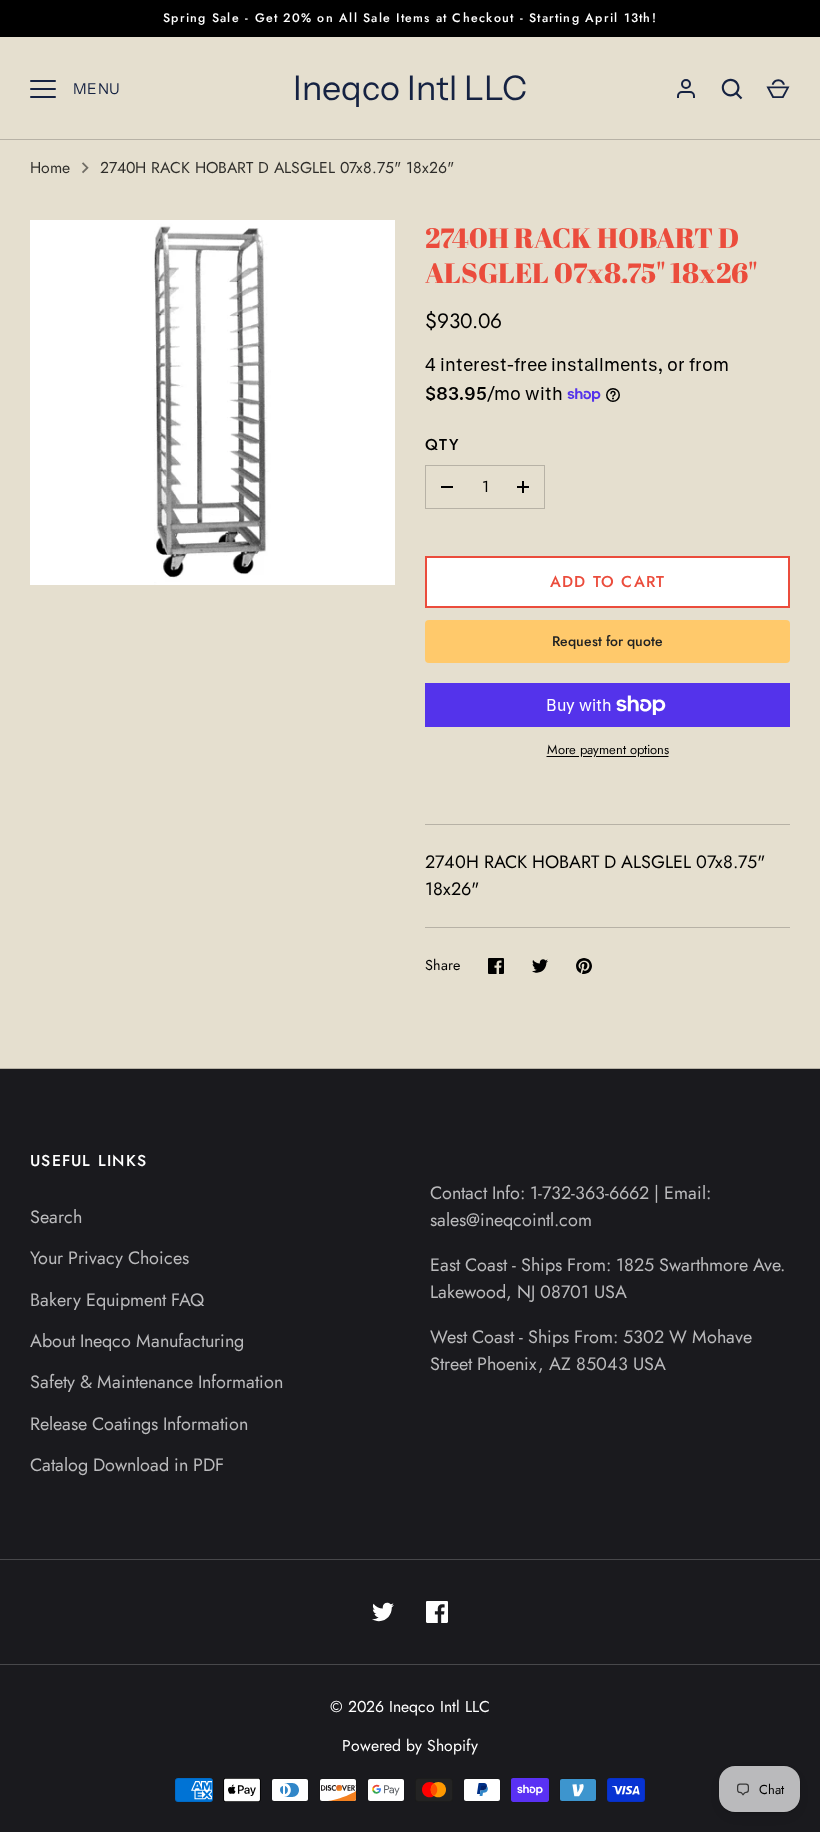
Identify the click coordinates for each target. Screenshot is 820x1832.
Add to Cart (608, 581)
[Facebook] (437, 1612)
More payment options (608, 749)
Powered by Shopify (410, 1745)
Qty (442, 444)
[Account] (686, 89)
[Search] (732, 89)
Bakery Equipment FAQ (117, 1300)
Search (56, 1217)
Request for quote (607, 641)
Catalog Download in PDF (127, 1465)
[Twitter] (383, 1612)
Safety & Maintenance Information (156, 1382)
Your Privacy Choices (109, 1258)
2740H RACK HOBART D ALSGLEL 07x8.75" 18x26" (277, 167)
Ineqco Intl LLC (410, 88)
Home (50, 167)
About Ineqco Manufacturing (137, 1341)
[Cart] (778, 89)
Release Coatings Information (139, 1424)
